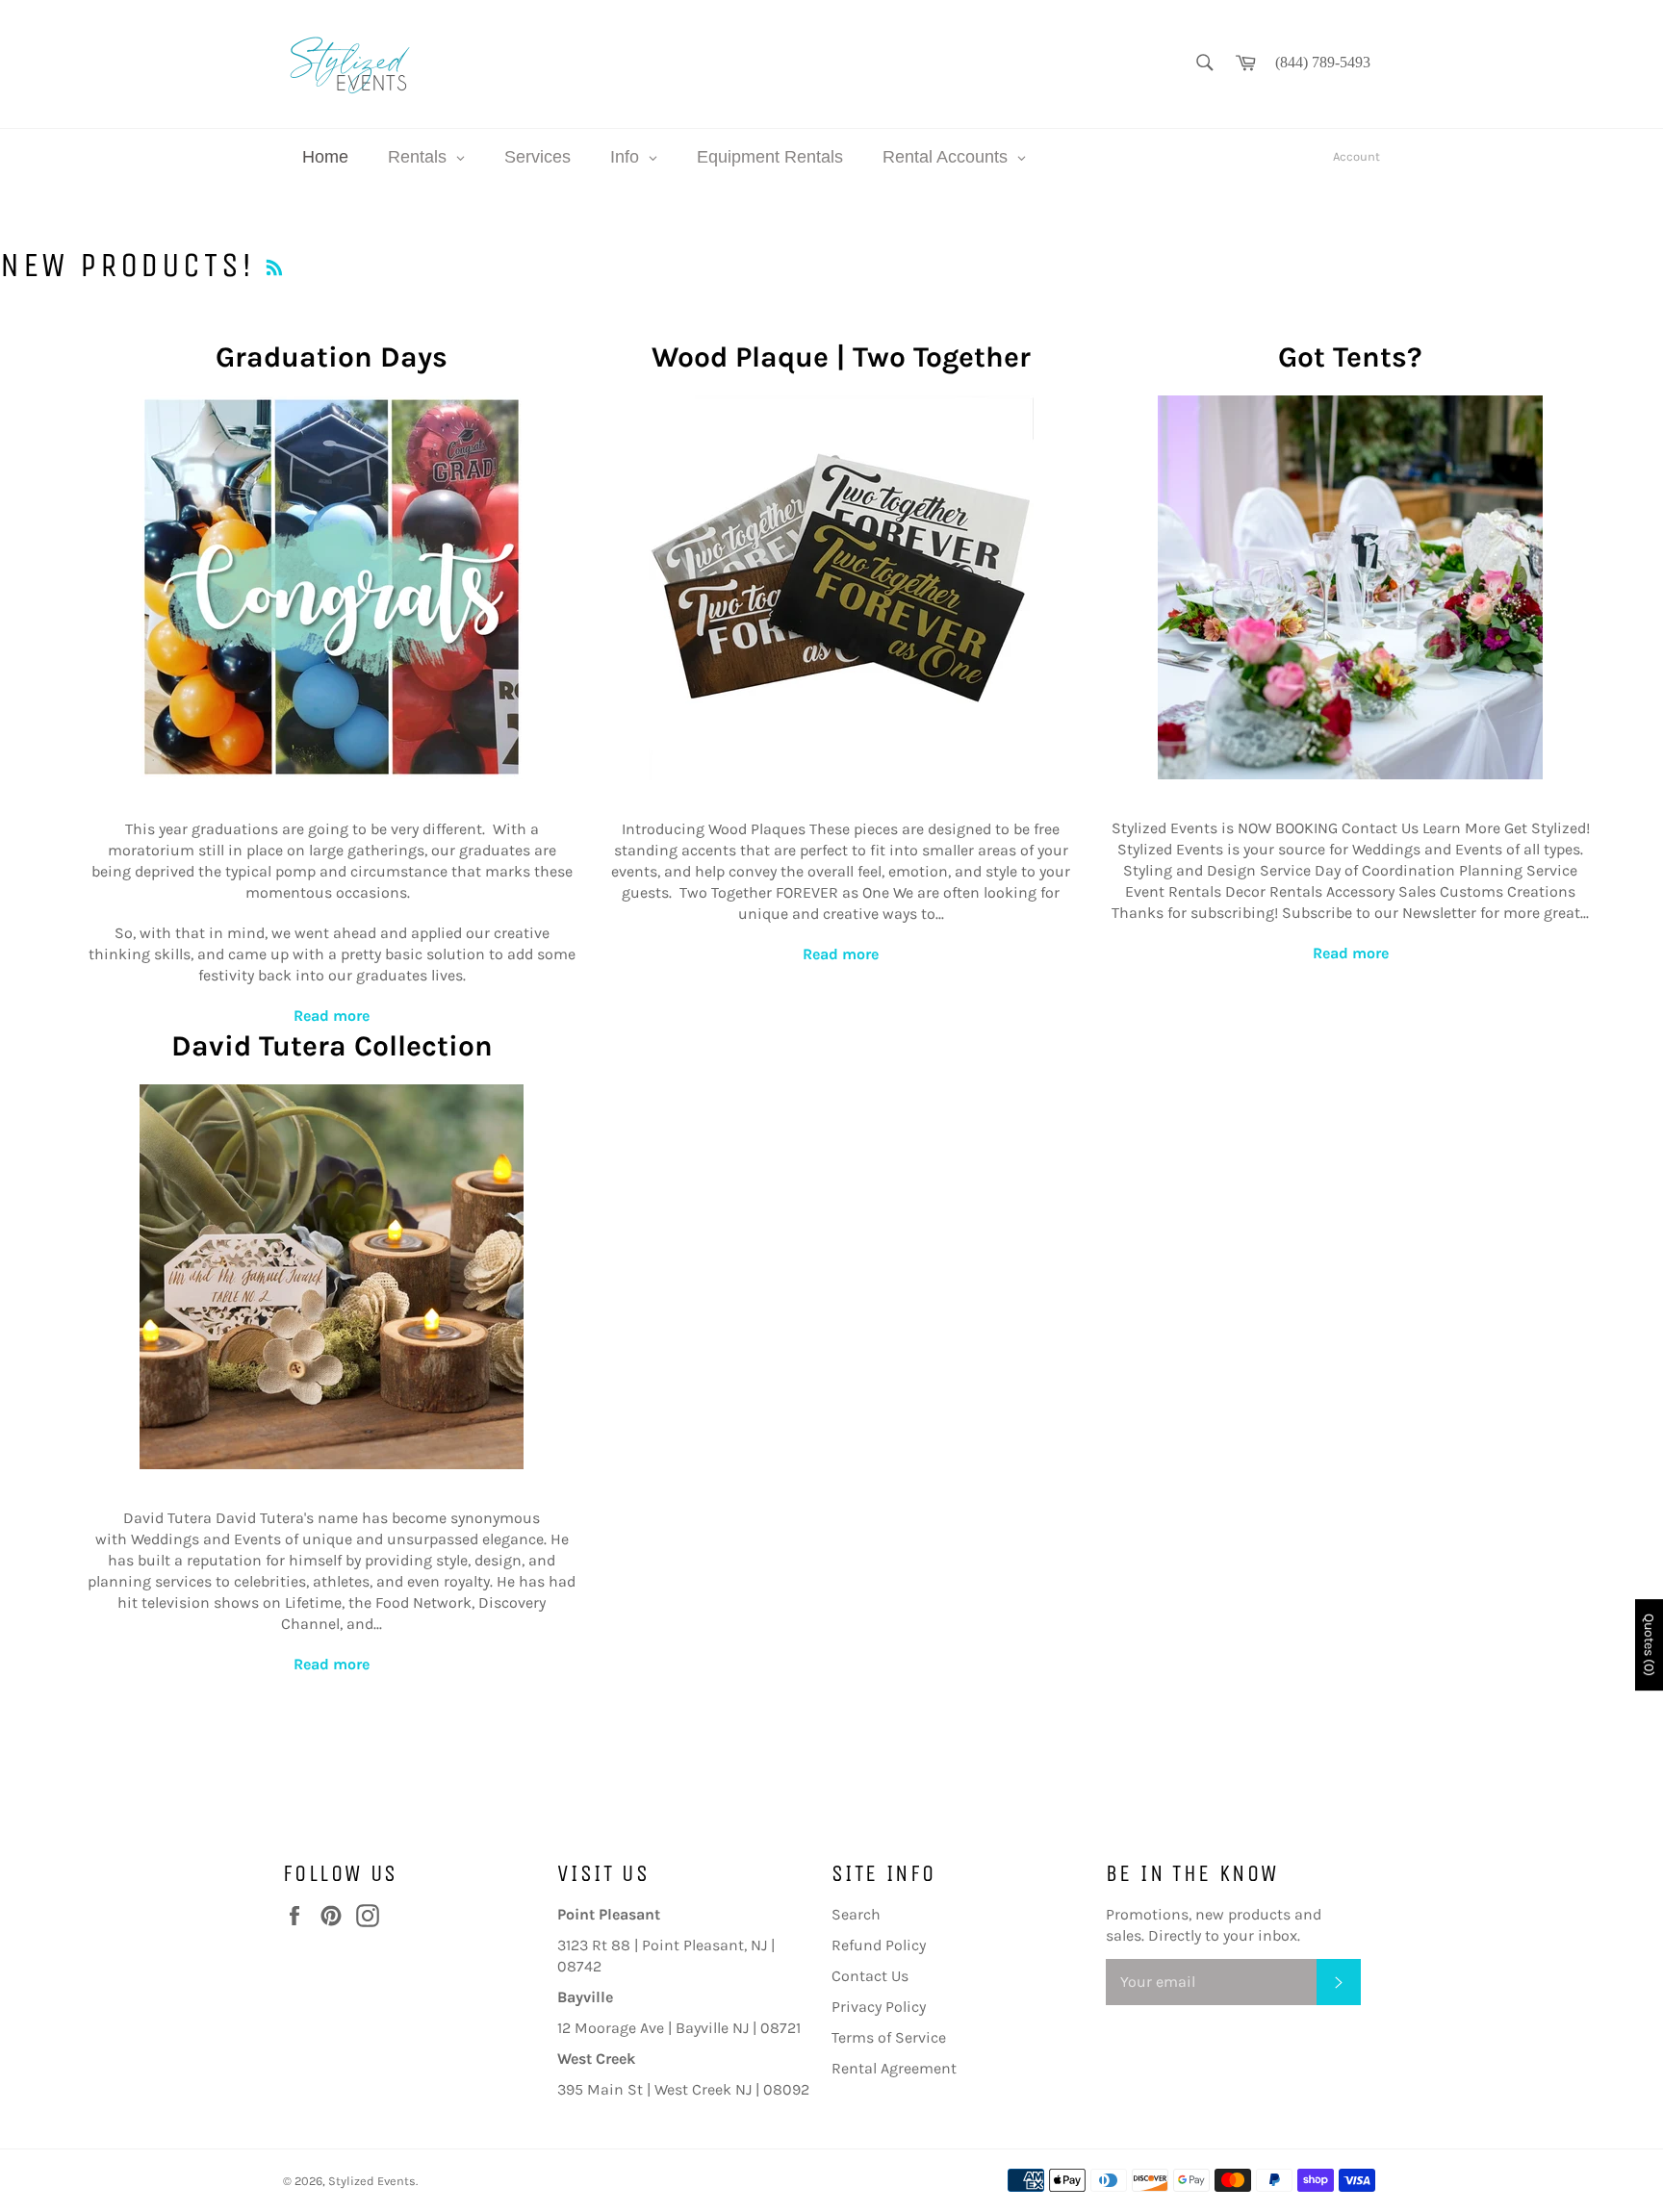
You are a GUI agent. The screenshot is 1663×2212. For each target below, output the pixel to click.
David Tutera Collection (332, 1046)
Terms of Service (889, 2037)
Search (856, 1914)
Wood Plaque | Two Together (841, 357)
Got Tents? (1350, 357)
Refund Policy (879, 1945)
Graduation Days (332, 357)
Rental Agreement (894, 2068)
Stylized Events (372, 2181)
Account (1356, 156)
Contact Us (870, 1976)
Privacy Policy (879, 2007)
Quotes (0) (1649, 1645)
